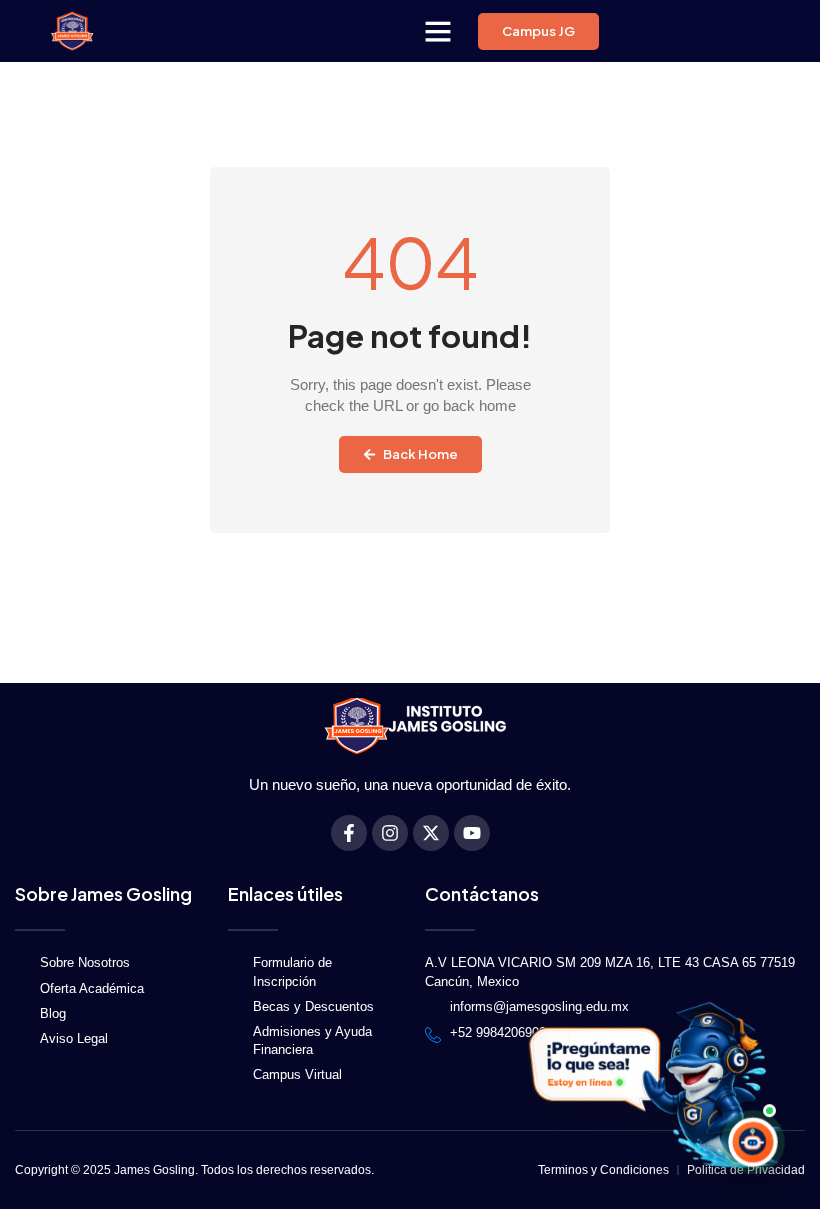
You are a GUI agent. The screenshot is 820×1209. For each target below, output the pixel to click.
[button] (438, 31)
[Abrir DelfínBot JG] (651, 1085)
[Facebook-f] (349, 833)
